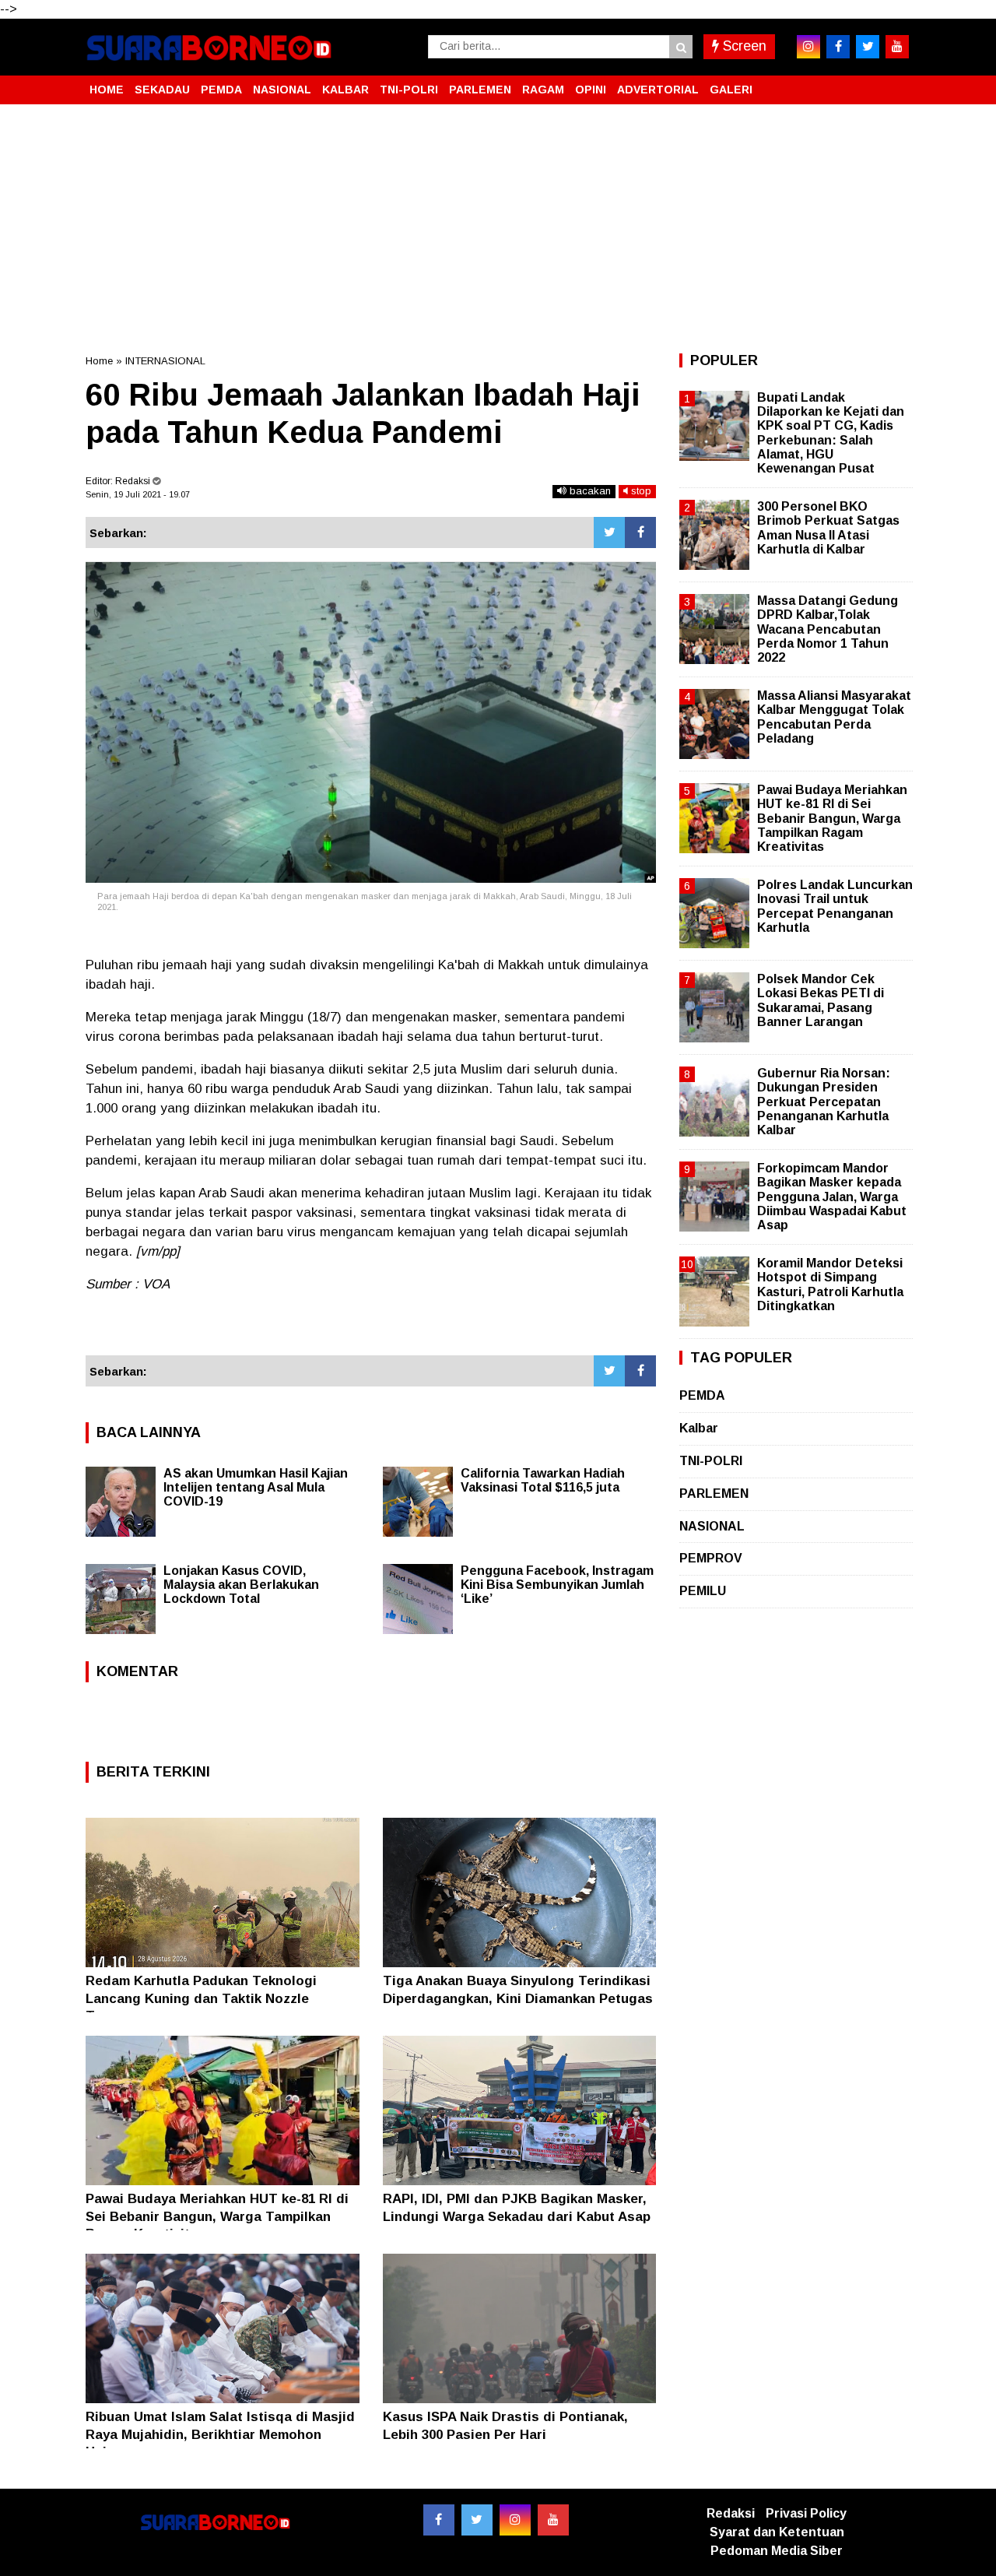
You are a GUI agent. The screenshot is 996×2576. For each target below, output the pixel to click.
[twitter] (868, 47)
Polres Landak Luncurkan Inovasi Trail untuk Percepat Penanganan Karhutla (835, 906)
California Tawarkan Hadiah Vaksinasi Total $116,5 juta (543, 1480)
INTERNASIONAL (165, 361)
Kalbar (699, 1428)
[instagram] (808, 47)
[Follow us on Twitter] (477, 2520)
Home (99, 361)
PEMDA (221, 90)
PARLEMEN (480, 90)
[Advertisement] (498, 229)
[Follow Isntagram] (515, 2520)
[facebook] (838, 47)
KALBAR (345, 90)
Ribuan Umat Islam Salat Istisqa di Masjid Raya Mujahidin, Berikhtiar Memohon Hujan (220, 2434)
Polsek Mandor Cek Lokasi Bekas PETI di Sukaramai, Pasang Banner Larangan (821, 1000)
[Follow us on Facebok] (439, 2520)
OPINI (591, 90)
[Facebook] (640, 532)
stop (640, 491)
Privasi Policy (806, 2513)
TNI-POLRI (409, 90)
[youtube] (897, 47)
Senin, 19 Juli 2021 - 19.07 (138, 494)
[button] (895, 83)
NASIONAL (282, 90)
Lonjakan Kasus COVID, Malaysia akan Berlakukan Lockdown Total (241, 1585)
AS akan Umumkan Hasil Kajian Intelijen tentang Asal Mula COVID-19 (256, 1487)
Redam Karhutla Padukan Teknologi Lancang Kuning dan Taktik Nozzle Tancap (201, 1998)
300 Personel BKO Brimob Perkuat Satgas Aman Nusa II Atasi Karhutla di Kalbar (828, 528)
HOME (107, 90)
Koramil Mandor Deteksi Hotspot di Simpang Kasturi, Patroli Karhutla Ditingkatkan (830, 1284)
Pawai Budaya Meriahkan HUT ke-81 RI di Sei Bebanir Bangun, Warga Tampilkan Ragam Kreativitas (217, 2216)
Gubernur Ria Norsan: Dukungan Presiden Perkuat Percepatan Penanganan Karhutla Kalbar (824, 1102)
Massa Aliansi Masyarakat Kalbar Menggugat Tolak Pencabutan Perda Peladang (834, 717)
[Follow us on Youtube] (553, 2520)
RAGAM (543, 90)
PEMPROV (711, 1558)
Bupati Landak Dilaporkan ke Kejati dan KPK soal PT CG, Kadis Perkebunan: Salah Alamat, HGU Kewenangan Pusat (831, 433)
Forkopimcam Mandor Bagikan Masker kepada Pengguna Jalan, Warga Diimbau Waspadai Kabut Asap (832, 1197)
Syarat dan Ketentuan (777, 2532)
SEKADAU (162, 90)
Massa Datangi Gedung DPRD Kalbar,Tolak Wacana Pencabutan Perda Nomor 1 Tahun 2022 (828, 629)
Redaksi (731, 2513)
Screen (743, 46)
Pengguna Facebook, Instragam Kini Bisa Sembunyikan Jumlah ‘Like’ (557, 1585)
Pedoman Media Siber (777, 2551)
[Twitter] (609, 532)
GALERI (731, 90)
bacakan (589, 491)
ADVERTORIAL (658, 90)
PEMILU (703, 1591)
